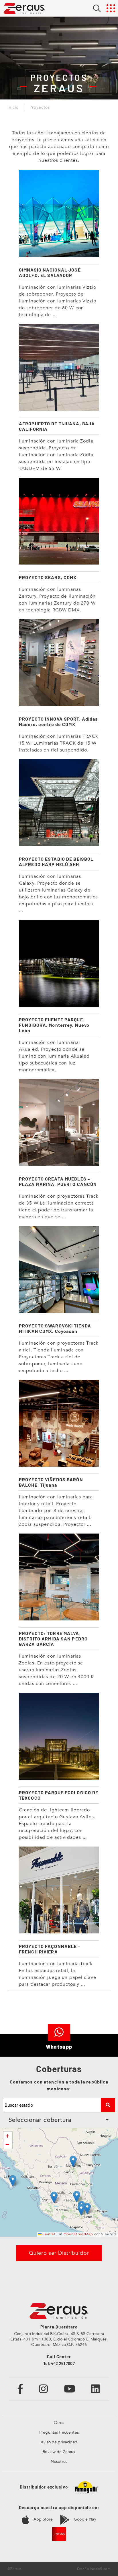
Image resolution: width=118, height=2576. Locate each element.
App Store (42, 2519)
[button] (73, 2161)
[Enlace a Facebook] (20, 2389)
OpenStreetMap (78, 2234)
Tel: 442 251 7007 (59, 2363)
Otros (59, 2423)
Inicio (13, 107)
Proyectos (40, 107)
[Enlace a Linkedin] (96, 2389)
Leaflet (49, 2234)
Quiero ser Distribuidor (59, 2253)
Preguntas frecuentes (59, 2432)
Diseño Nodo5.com (94, 2569)
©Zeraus (14, 2569)
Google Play (84, 2519)
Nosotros (59, 2462)
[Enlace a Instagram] (44, 2389)
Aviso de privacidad (59, 2442)
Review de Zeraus (59, 2452)
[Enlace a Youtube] (70, 2389)
